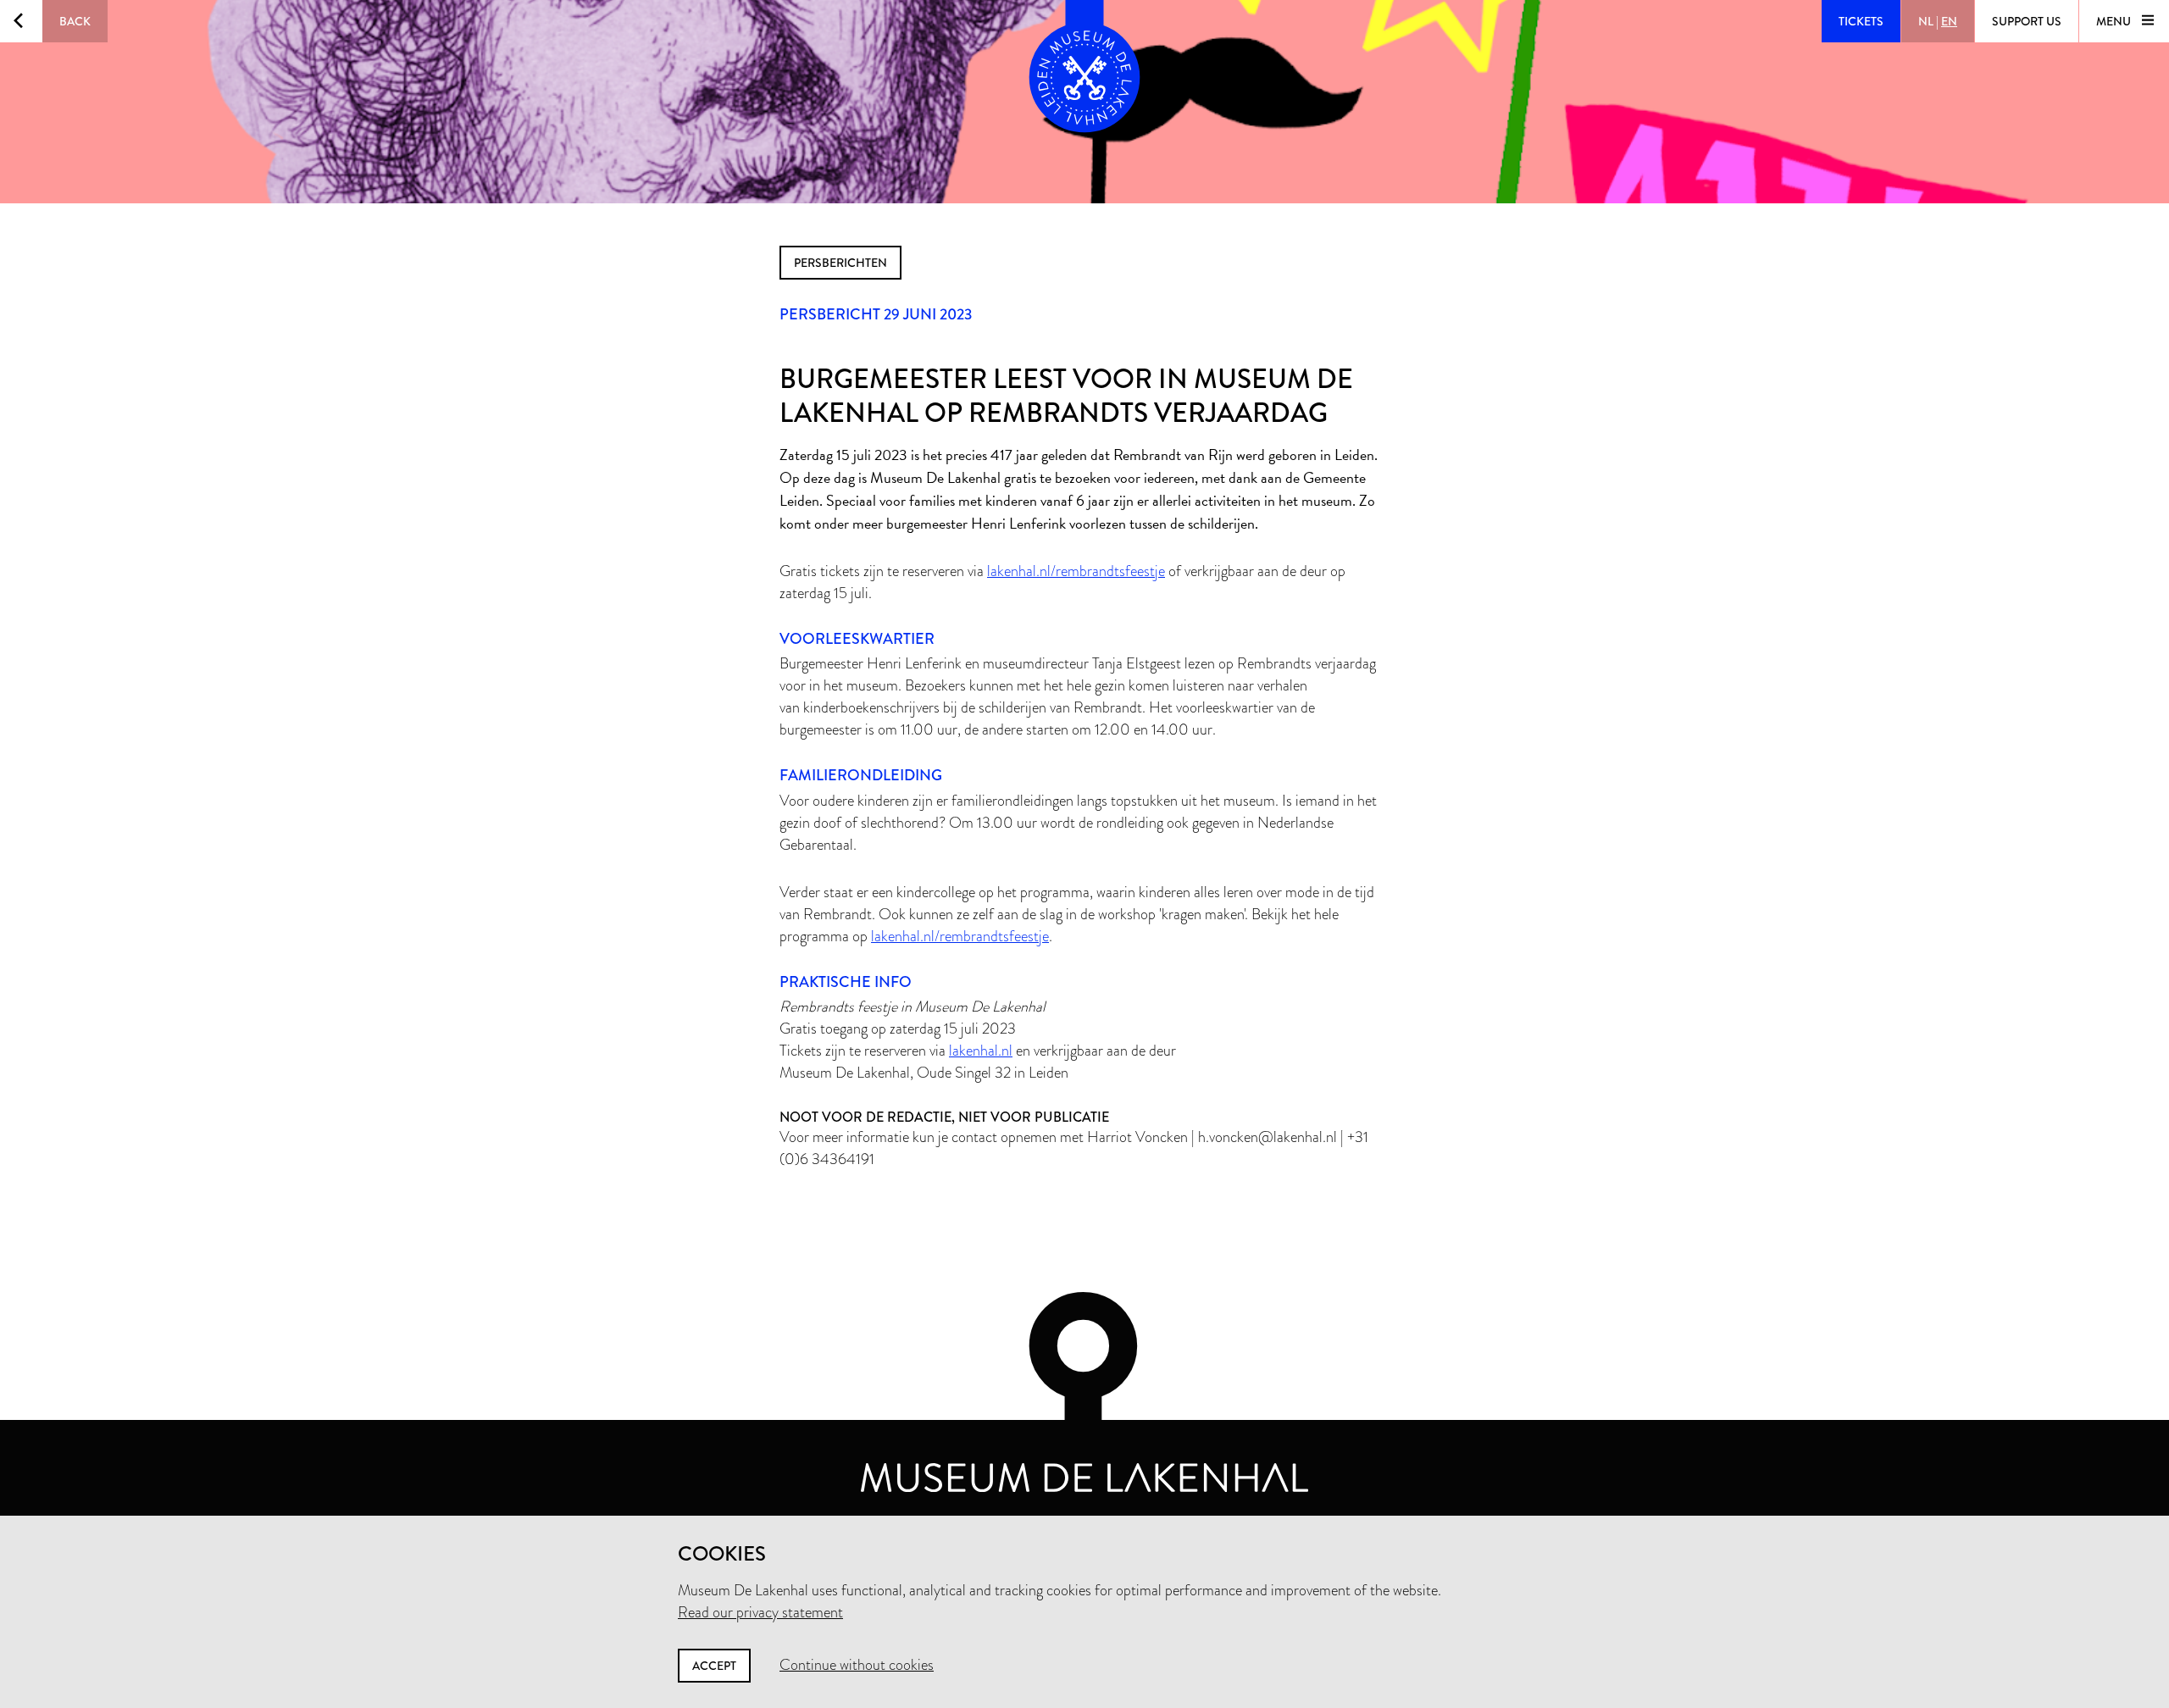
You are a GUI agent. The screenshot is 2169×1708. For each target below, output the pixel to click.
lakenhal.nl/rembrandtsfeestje (1076, 571)
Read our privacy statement (760, 1612)
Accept (714, 1666)
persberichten (840, 263)
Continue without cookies (857, 1665)
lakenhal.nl (981, 1051)
